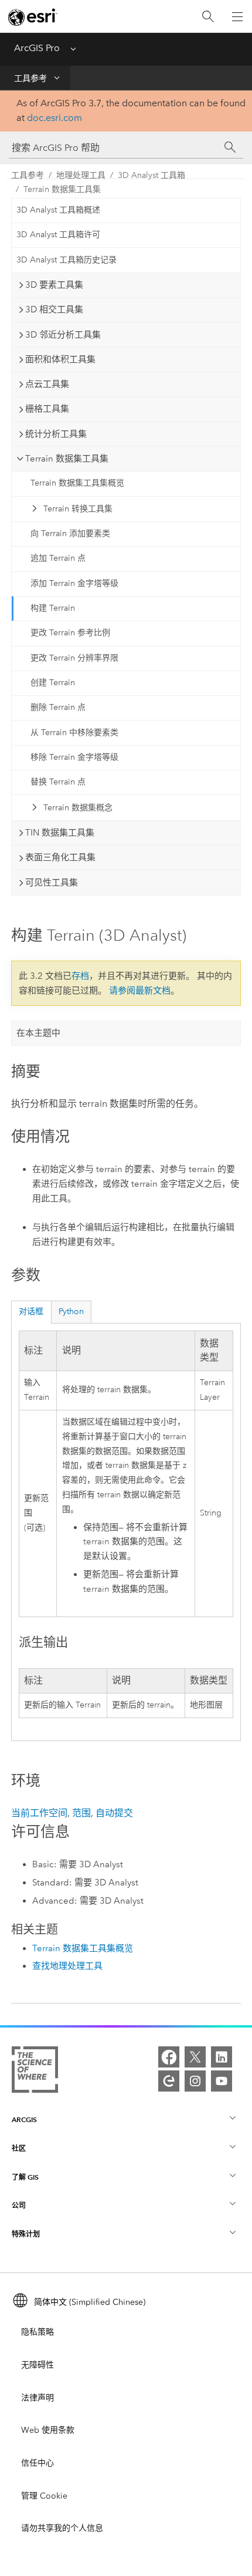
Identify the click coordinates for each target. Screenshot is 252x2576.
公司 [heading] (19, 2205)
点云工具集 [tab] (47, 384)
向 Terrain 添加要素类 (70, 533)
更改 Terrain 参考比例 (70, 633)
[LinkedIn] (222, 2057)
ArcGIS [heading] (24, 2119)
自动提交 (114, 1813)
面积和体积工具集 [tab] (60, 359)
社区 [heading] (19, 2148)
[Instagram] (195, 2081)
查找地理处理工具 (67, 1966)
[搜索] (208, 17)
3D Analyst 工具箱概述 (58, 210)
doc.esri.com (55, 118)
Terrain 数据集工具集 (62, 189)
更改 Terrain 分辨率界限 (74, 658)
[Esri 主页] (33, 17)
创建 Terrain (53, 683)
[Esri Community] (169, 2081)
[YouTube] (222, 2081)
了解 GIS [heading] (25, 2177)
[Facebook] (169, 2057)
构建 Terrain (53, 608)
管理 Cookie (44, 2496)
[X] (195, 2057)
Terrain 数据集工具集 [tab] (67, 459)
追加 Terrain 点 (58, 558)
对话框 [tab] (31, 1311)
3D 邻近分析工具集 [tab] (63, 335)
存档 (80, 976)
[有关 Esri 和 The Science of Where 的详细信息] (35, 2072)
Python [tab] (71, 1311)
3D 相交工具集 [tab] (54, 309)
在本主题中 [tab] (38, 1033)
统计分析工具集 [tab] (56, 434)
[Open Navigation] (237, 16)
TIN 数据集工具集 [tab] (60, 833)
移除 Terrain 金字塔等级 (74, 757)
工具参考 (30, 78)
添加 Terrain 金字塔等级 (74, 583)
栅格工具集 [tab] (47, 409)
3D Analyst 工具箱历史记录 (67, 260)
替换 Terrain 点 (58, 782)
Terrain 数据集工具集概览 (77, 483)
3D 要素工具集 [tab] (54, 285)
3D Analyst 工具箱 (151, 175)
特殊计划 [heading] (26, 2234)
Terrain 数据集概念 (78, 808)
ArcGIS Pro (37, 48)
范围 (81, 1813)
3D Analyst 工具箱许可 (58, 235)
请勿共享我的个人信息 (62, 2528)
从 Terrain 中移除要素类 (74, 733)
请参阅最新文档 (140, 991)
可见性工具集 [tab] (52, 883)
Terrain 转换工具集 (78, 509)
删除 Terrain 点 (58, 707)
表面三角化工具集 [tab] (60, 857)
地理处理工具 (81, 175)
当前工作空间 (39, 1813)
